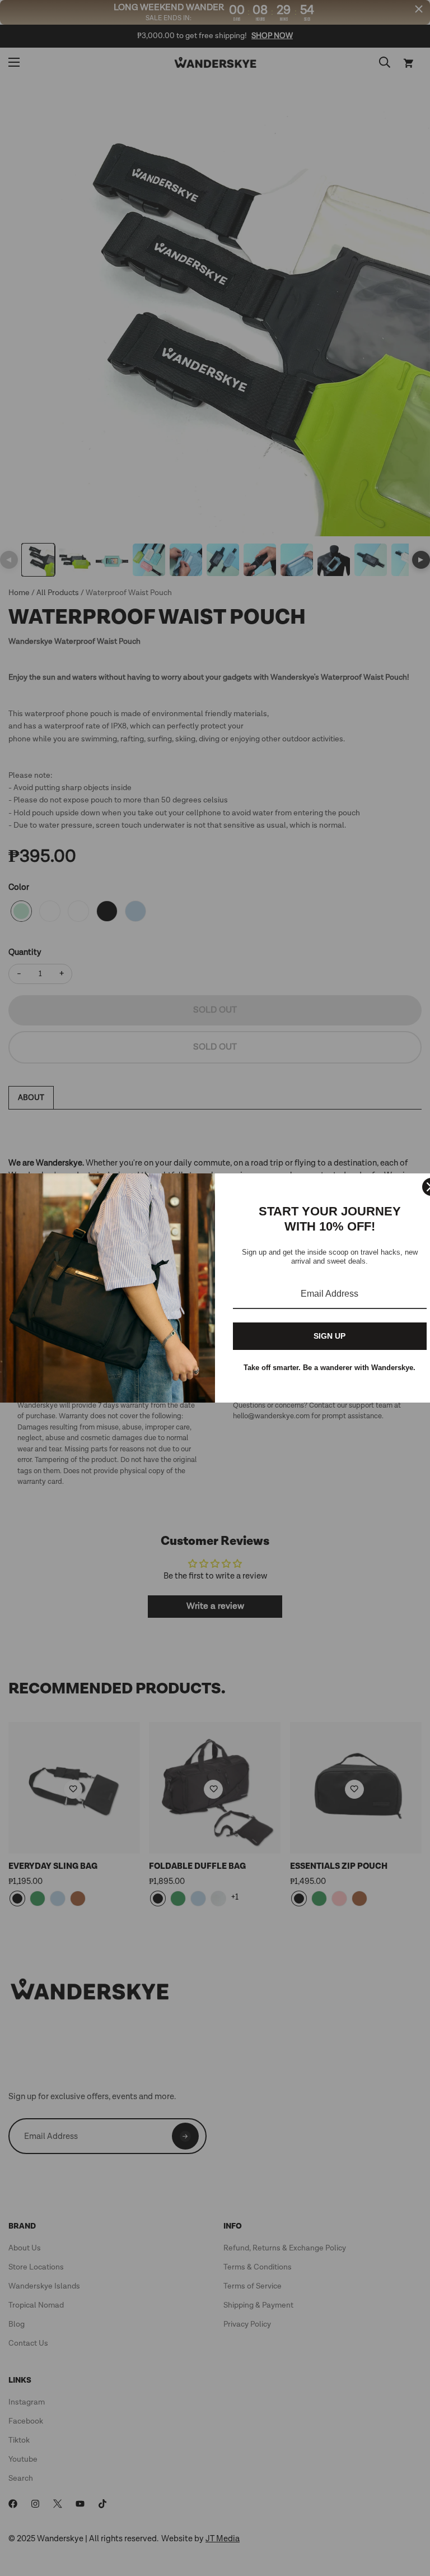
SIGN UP (329, 1336)
